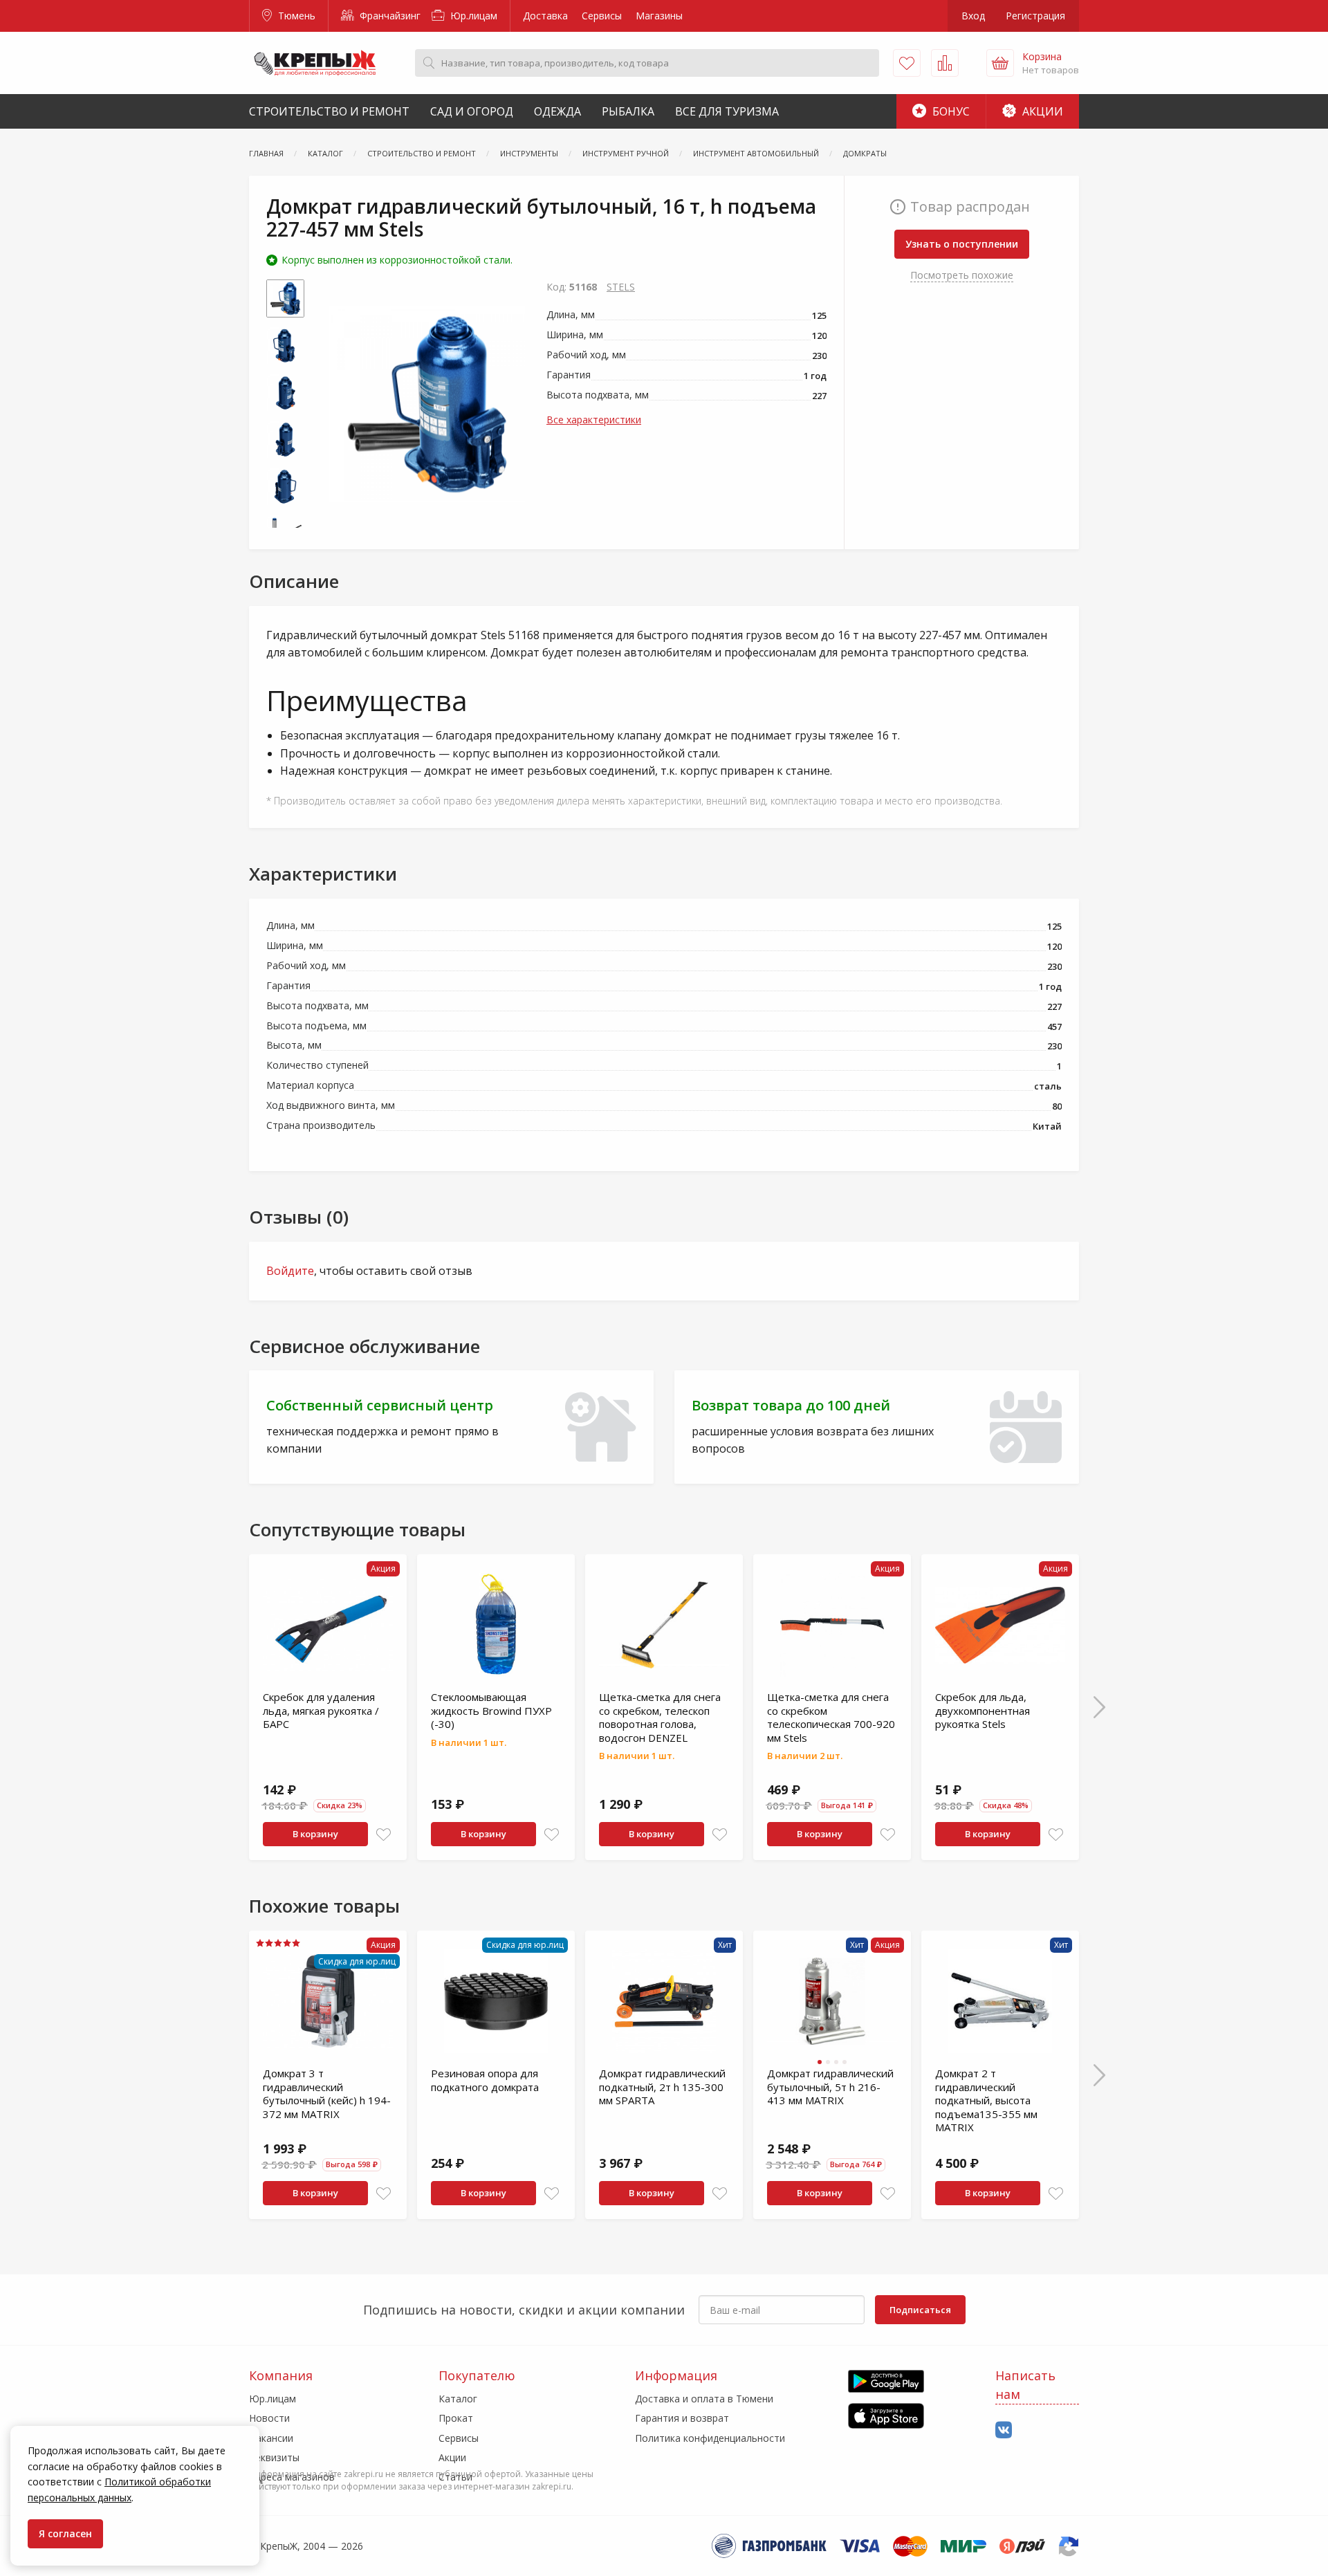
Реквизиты (274, 2457)
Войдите (290, 1271)
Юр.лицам (472, 16)
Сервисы (602, 16)
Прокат (456, 2418)
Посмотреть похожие (962, 275)
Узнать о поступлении (962, 244)
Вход (973, 16)
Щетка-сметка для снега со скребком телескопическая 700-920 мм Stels (831, 1717)
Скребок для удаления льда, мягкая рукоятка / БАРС (321, 1710)
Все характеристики (594, 420)
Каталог (458, 2399)
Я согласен (65, 2533)
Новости (269, 2418)
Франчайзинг (389, 16)
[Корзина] (1000, 63)
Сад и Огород (472, 111)
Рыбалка (628, 111)
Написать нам (1025, 2385)
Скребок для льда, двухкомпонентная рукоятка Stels (983, 1710)
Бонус (950, 111)
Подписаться (920, 2310)
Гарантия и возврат (682, 2418)
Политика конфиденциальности (710, 2438)
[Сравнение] (945, 63)
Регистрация (1035, 16)
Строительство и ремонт (329, 111)
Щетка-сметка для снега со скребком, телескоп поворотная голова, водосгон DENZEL (660, 1717)
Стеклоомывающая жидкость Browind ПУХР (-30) (491, 1710)
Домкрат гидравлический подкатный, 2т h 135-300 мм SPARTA (662, 2087)
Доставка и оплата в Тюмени (704, 2399)
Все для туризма (727, 111)
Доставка (545, 16)
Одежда (557, 111)
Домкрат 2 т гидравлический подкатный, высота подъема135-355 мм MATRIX (986, 2100)
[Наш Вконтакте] (1004, 2430)
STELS (621, 287)
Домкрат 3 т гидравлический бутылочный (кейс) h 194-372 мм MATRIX (327, 2094)
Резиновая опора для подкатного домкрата (485, 2080)
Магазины (659, 16)
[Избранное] (907, 63)
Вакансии (271, 2438)
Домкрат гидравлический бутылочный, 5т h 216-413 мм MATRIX (830, 2087)
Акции (1041, 111)
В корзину (315, 1834)
